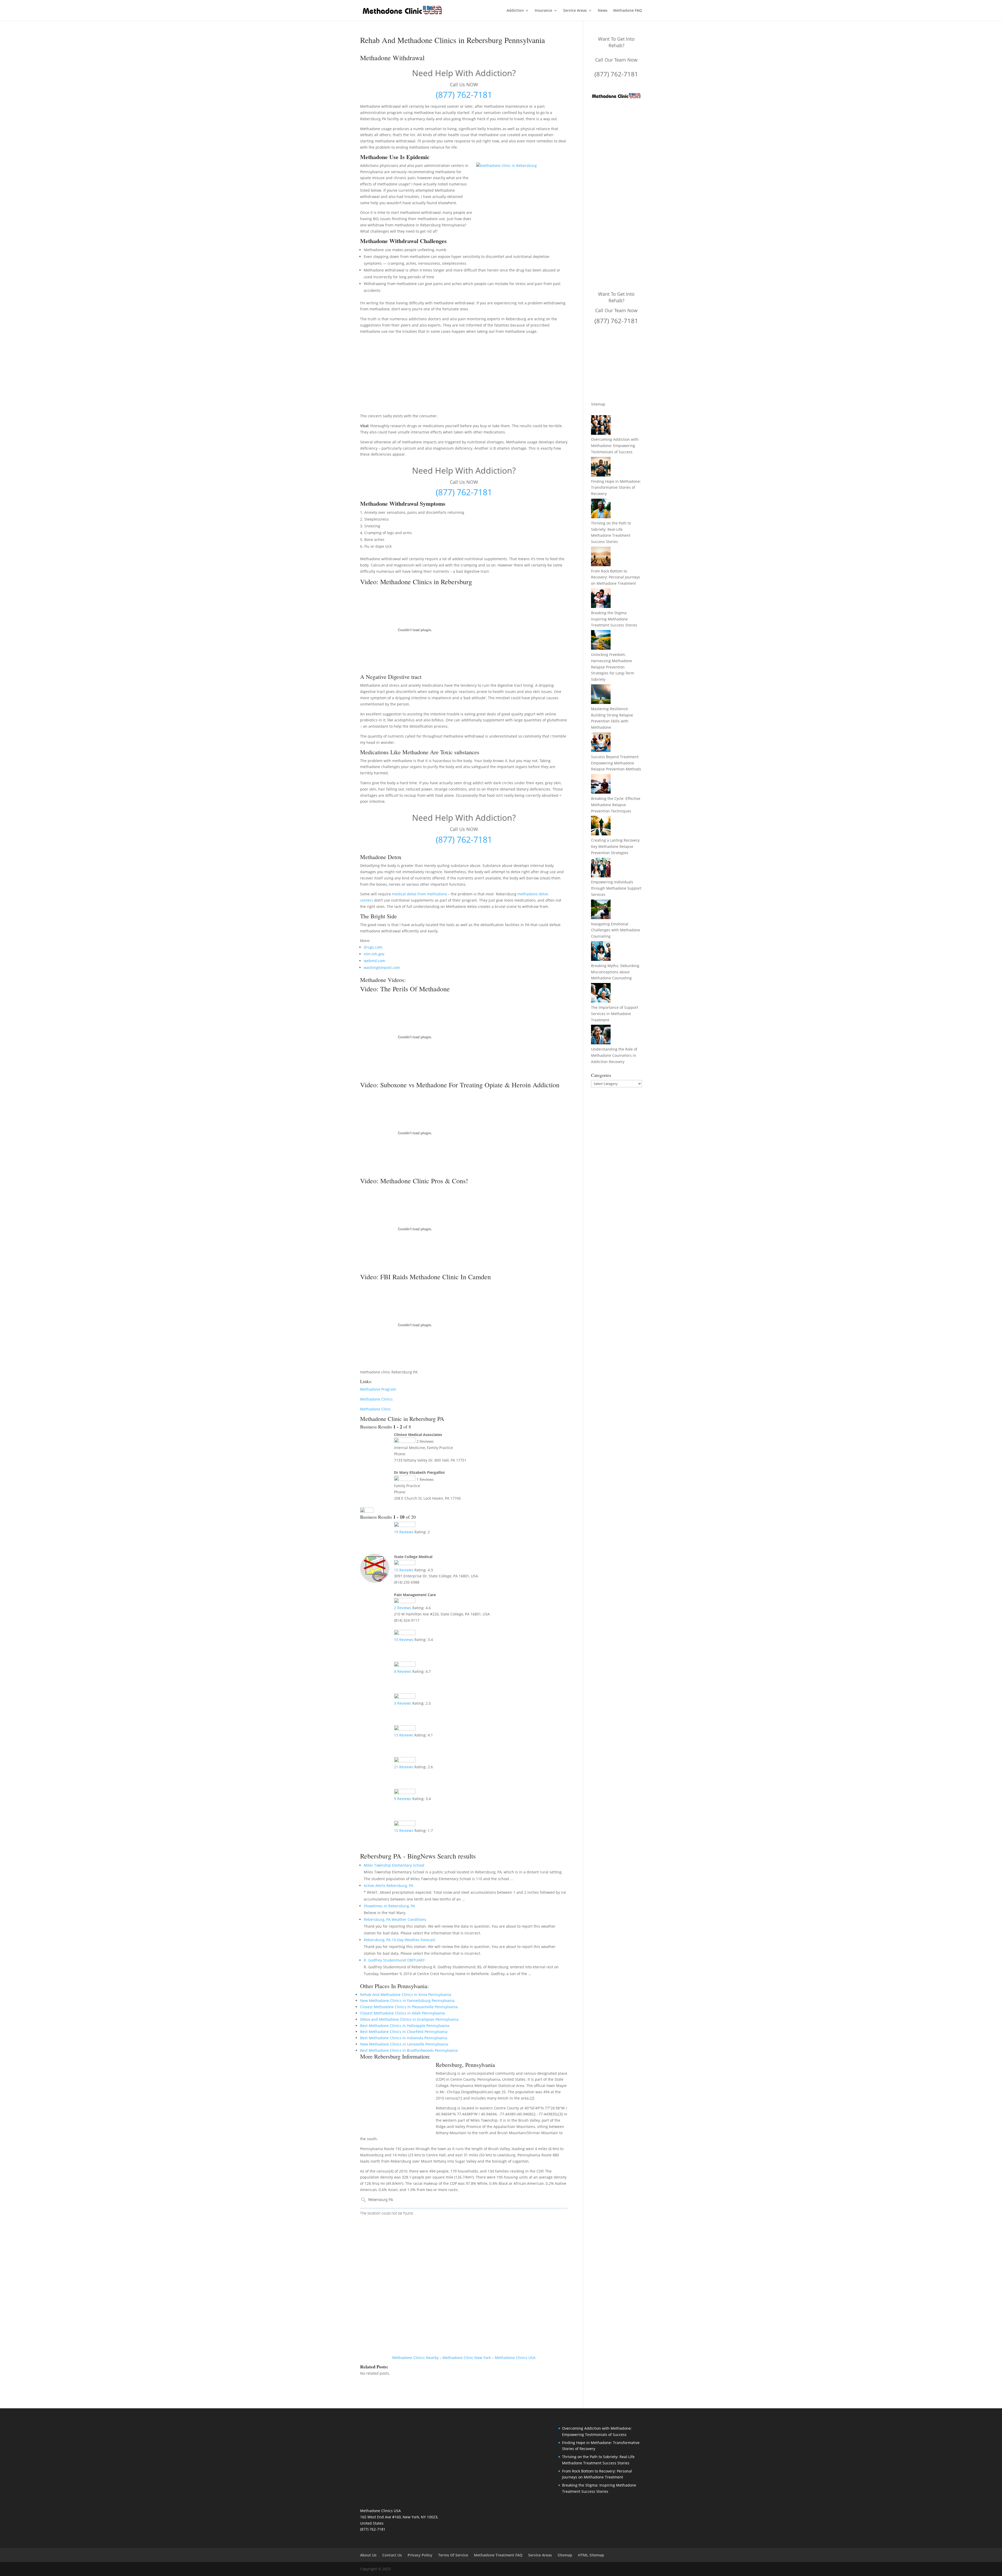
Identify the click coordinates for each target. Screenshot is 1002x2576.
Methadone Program (378, 1389)
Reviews (404, 1532)
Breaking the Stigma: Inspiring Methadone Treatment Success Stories (614, 619)
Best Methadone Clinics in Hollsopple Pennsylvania (405, 2026)
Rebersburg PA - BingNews (398, 1856)
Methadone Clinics (376, 1399)
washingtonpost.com (382, 967)
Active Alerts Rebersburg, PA (389, 1886)
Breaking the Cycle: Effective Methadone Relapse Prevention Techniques (616, 805)
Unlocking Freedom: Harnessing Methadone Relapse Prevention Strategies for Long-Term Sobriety (613, 667)
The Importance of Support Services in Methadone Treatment (615, 1014)
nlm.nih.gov (374, 954)
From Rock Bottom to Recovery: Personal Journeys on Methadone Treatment (616, 577)
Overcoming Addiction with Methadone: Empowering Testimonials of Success (615, 446)
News (603, 11)
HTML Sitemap (591, 2555)
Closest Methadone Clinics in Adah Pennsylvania (402, 2013)
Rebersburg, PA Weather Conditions (395, 1919)
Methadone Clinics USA (515, 2358)
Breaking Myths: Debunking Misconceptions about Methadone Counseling (615, 972)
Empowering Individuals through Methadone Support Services (616, 888)
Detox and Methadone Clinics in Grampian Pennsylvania (409, 2019)
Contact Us (392, 2555)
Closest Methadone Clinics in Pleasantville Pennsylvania (409, 2007)
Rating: (422, 1532)
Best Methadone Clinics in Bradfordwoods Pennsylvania (409, 2050)
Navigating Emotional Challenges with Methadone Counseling (616, 930)
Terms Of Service (453, 2555)
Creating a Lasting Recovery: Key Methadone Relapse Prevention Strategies (616, 846)
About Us (368, 2555)
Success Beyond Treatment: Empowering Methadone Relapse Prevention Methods (616, 763)
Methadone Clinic (375, 1409)
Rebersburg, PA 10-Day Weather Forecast (399, 1940)
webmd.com (374, 961)
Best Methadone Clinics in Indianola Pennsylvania (404, 2038)
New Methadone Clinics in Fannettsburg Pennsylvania (407, 2001)
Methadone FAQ (628, 11)
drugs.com (373, 947)
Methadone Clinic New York (467, 2358)
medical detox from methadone (419, 894)
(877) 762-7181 (464, 95)
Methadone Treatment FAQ (498, 2555)
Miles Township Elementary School (394, 1865)
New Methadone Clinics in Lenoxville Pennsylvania (404, 2044)
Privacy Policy (420, 2555)
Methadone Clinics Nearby (415, 2358)
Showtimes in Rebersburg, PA (389, 1906)
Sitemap (598, 404)
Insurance (543, 11)
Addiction (515, 11)
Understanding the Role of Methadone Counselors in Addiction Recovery (614, 1055)
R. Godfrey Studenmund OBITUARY (394, 1960)
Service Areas (575, 11)
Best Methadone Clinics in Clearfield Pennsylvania (404, 2032)
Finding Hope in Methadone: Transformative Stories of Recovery (616, 488)
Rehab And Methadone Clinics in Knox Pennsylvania (406, 1995)
